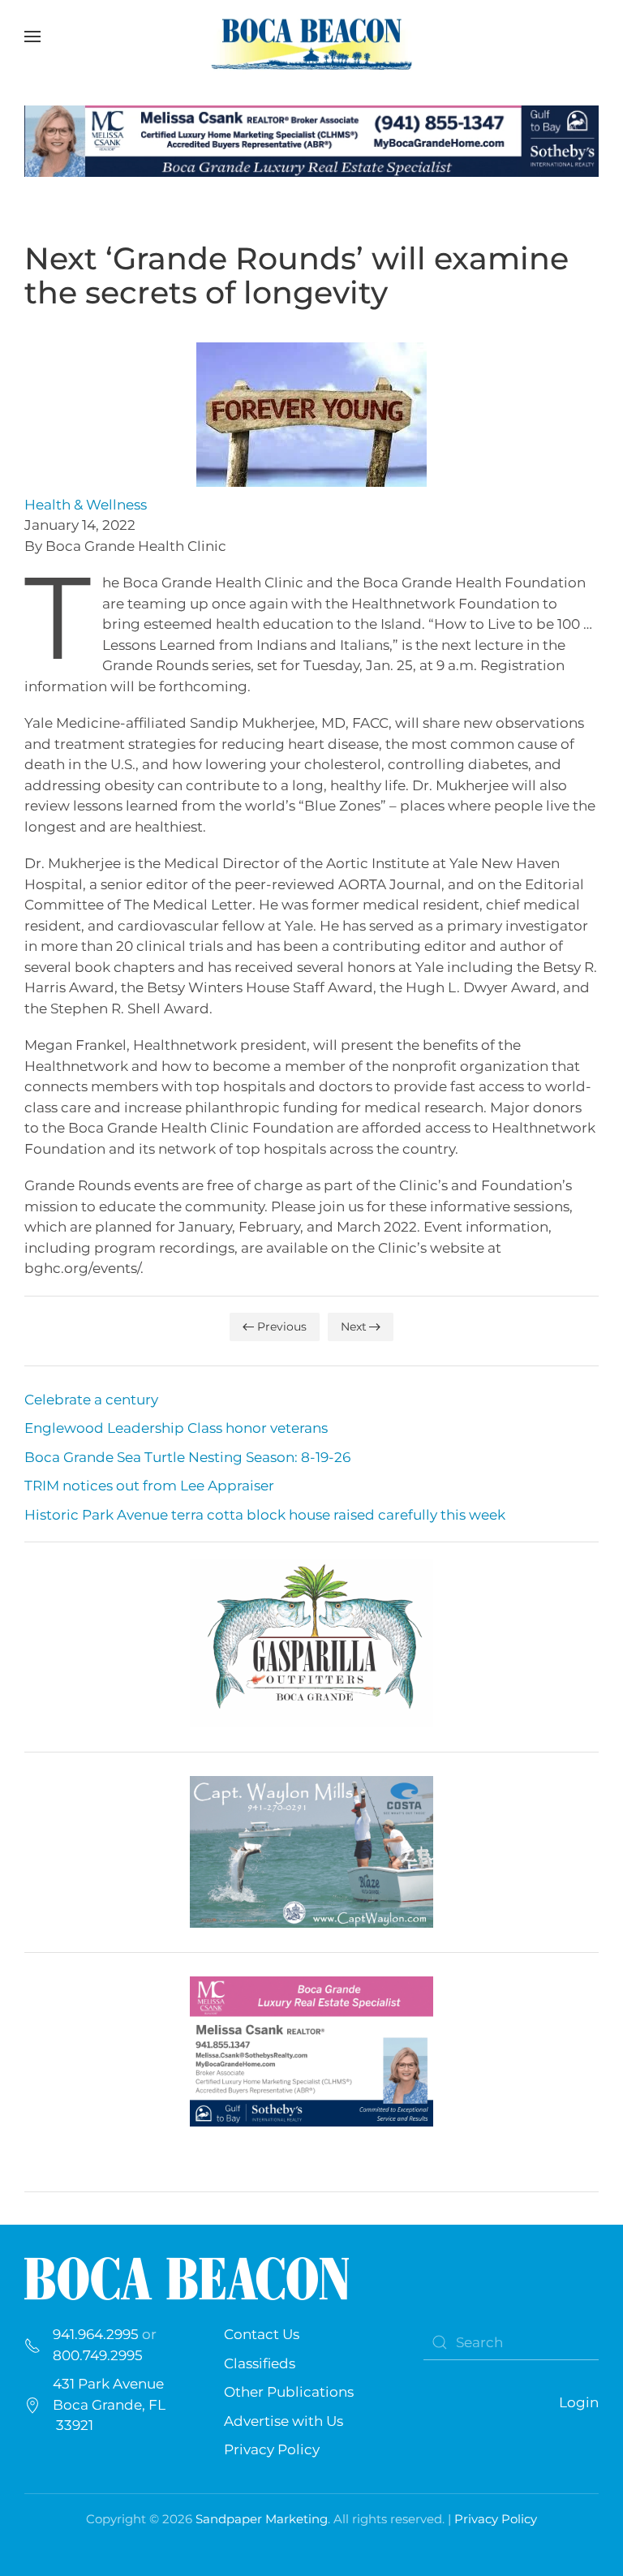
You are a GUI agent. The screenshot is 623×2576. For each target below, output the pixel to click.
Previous (282, 1327)
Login (579, 2402)
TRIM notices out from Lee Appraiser (149, 1486)
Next (354, 1327)
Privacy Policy (272, 2449)
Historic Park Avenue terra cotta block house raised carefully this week (265, 1515)
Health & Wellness (86, 505)
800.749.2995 (98, 2355)
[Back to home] (311, 37)
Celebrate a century (91, 1400)
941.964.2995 (96, 2334)
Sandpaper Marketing (262, 2519)
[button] (32, 37)
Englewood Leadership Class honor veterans (176, 1428)
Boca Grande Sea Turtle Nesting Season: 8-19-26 (187, 1457)
